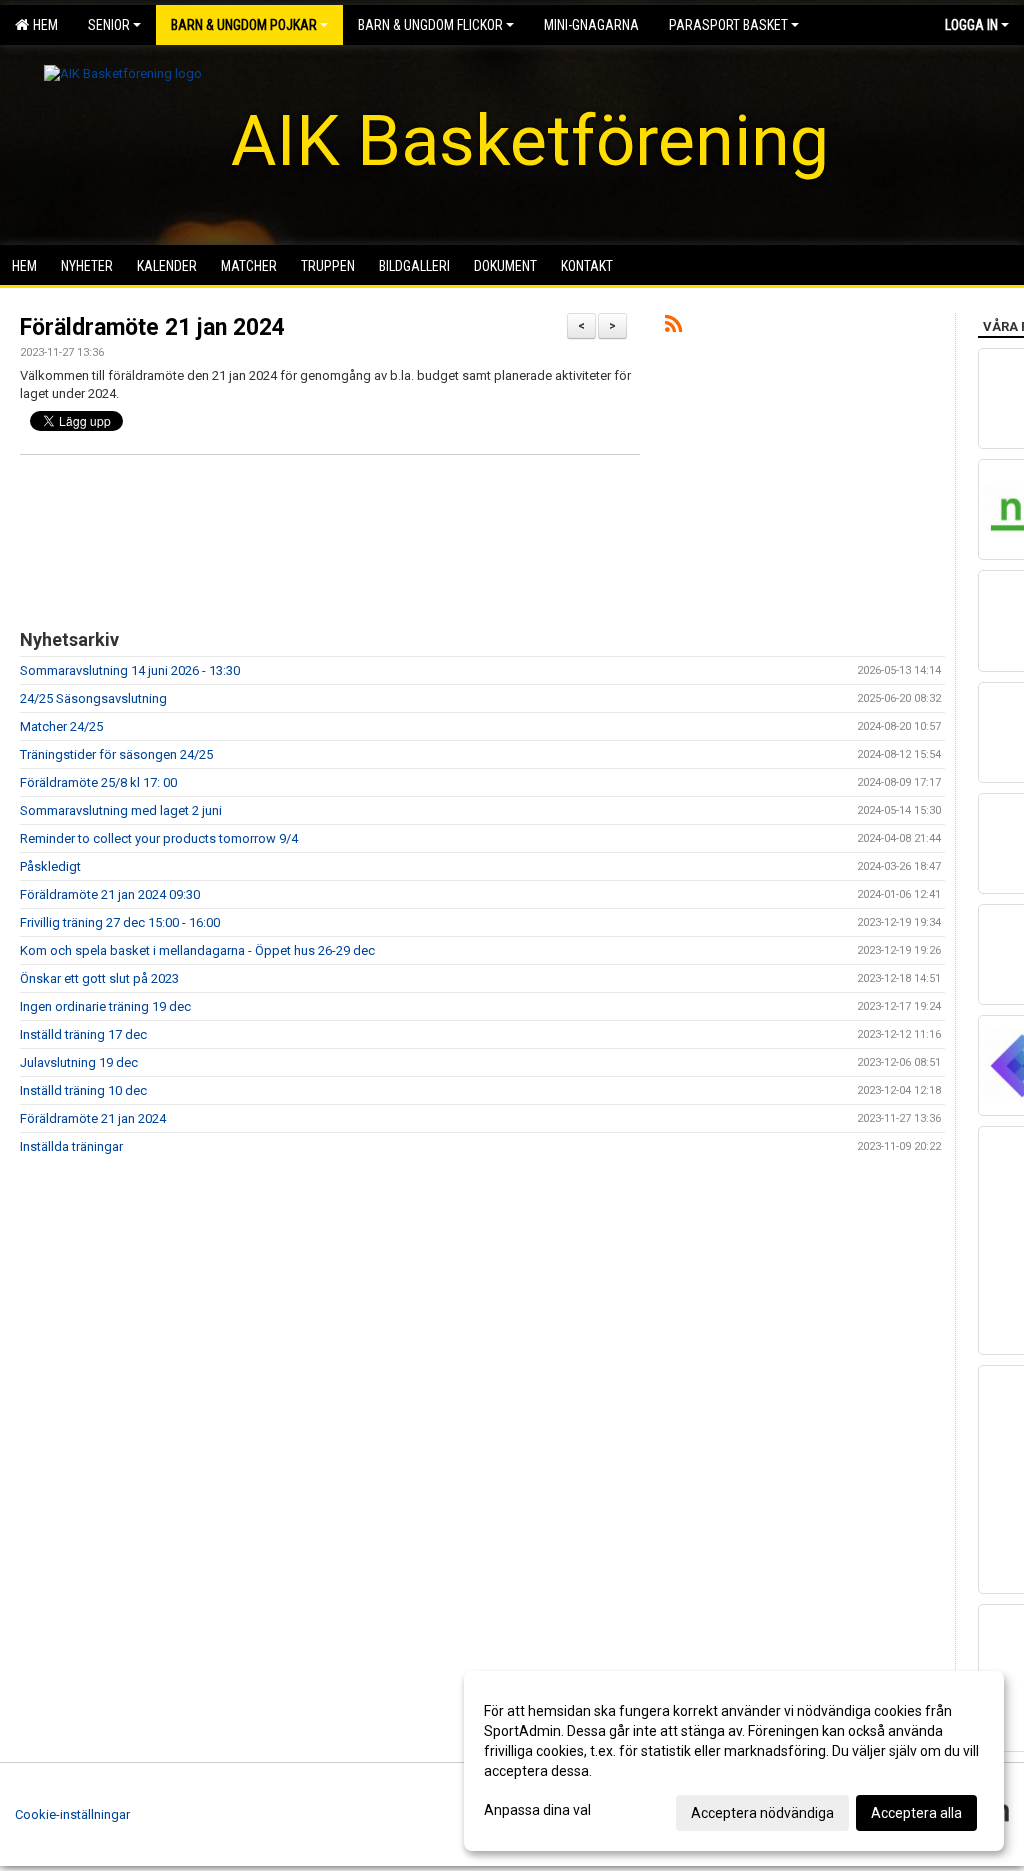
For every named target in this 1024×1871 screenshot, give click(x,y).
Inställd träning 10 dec (83, 1090)
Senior (109, 25)
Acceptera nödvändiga (762, 1813)
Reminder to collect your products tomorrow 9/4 (159, 838)
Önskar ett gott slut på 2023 (99, 978)
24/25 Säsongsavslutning (93, 698)
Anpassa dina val (537, 1810)
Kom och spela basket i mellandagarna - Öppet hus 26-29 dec (197, 950)
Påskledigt (50, 866)
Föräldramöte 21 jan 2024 (152, 327)
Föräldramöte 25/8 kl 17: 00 (98, 782)
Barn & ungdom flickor (430, 25)
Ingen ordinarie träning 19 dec (105, 1006)
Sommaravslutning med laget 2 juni (121, 810)
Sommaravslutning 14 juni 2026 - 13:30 (130, 670)
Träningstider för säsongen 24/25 (116, 754)
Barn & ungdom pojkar (244, 25)
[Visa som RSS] (673, 327)
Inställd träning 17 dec (83, 1034)
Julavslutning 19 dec (79, 1062)
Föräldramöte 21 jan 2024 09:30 (110, 894)
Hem (42, 25)
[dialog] (734, 1761)
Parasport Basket (728, 25)
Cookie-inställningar (72, 1814)
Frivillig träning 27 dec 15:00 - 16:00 (120, 922)
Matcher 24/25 (61, 726)
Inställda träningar (71, 1146)
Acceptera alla (916, 1813)
